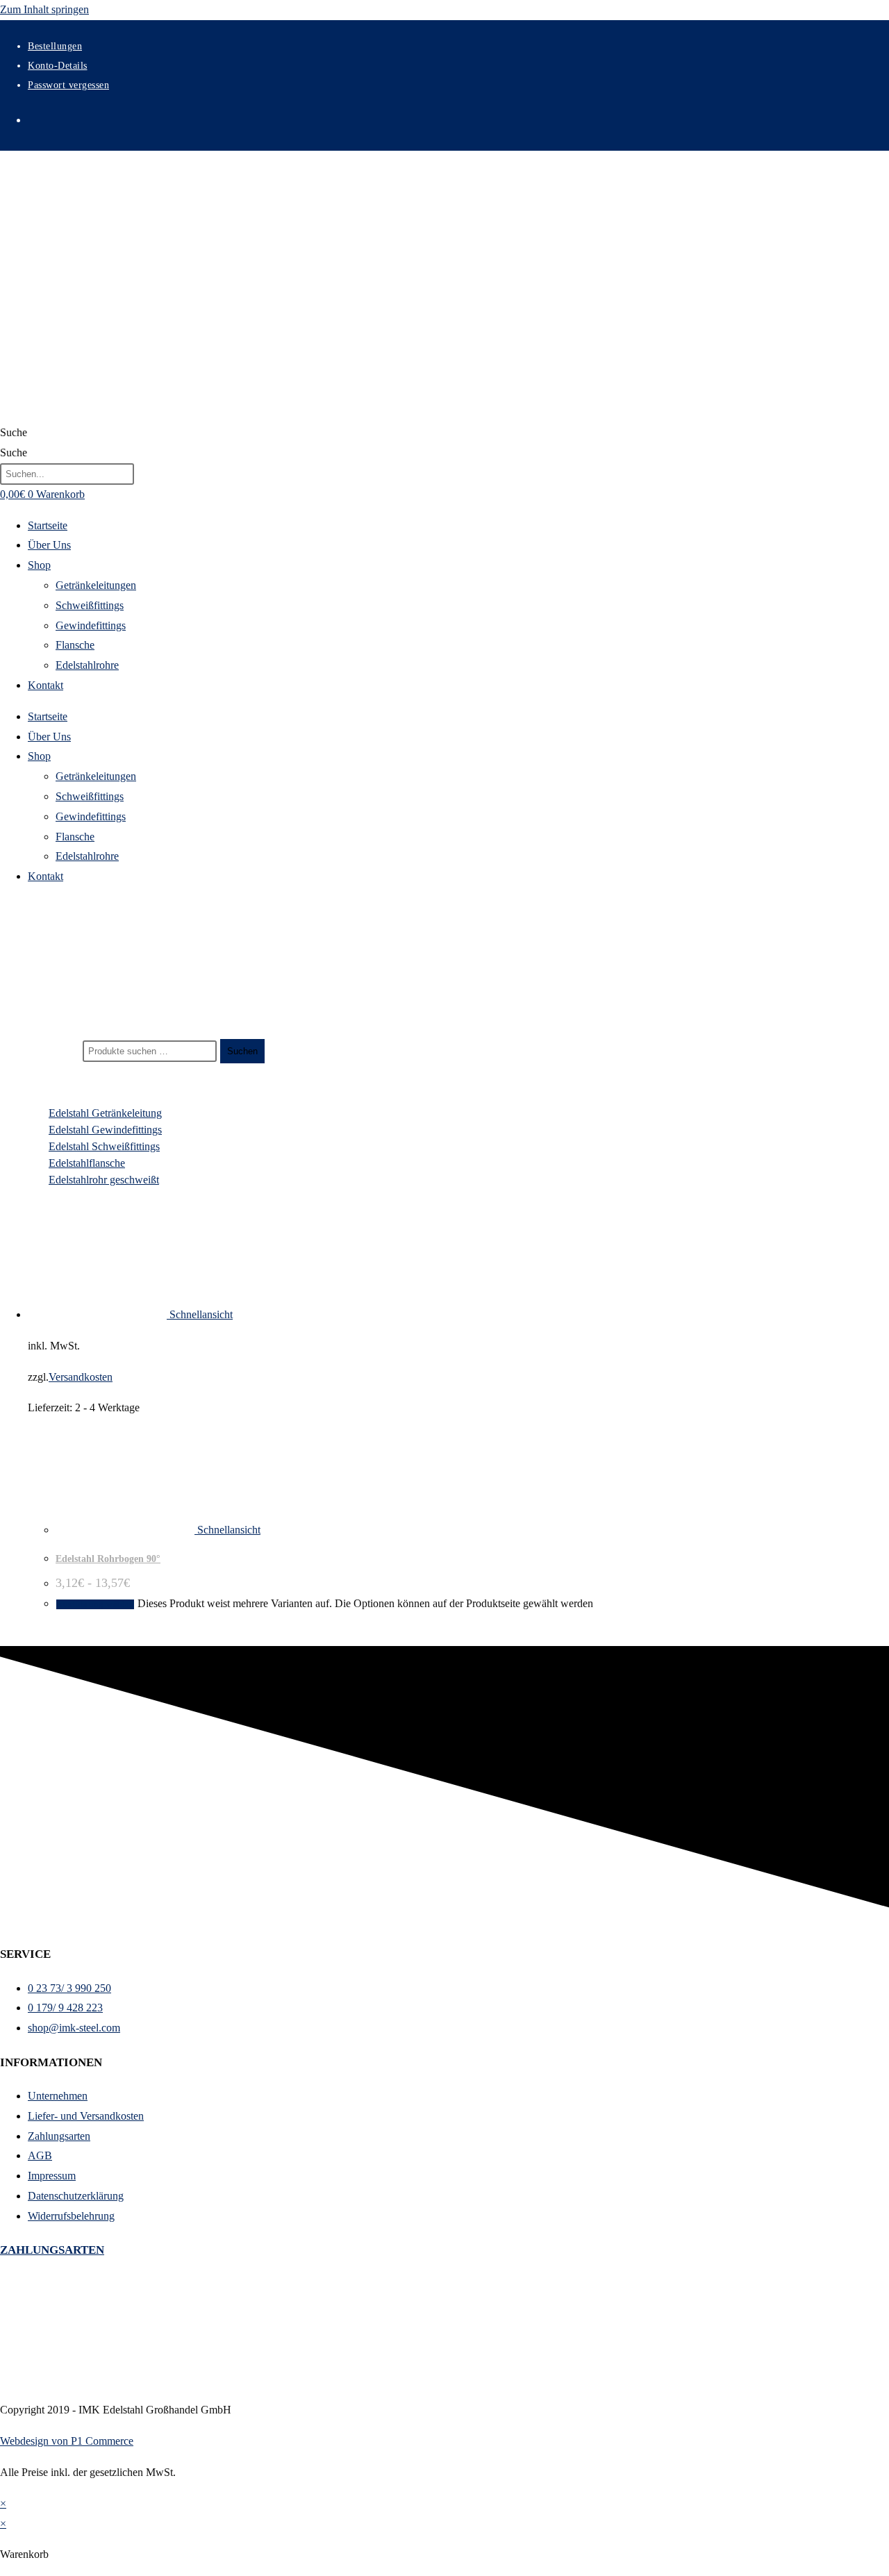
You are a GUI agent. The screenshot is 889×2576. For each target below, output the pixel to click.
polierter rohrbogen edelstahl (82, 995)
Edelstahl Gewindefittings (105, 1130)
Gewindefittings (91, 625)
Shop (39, 565)
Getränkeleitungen (96, 585)
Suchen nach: (50, 1050)
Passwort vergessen (68, 85)
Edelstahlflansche (87, 1163)
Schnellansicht (200, 1314)
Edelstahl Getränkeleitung (105, 1113)
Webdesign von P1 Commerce (67, 2441)
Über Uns (49, 545)
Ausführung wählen (95, 1604)
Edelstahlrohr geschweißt (104, 1180)
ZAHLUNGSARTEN (52, 2250)
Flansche (75, 645)
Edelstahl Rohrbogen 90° (108, 1559)
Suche (14, 432)
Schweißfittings (90, 605)
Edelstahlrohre (87, 665)
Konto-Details (58, 66)
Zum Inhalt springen (44, 9)
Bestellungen (55, 46)
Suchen (242, 1051)
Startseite (48, 525)
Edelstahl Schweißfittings (104, 1146)
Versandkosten (81, 1377)
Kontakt (45, 685)
